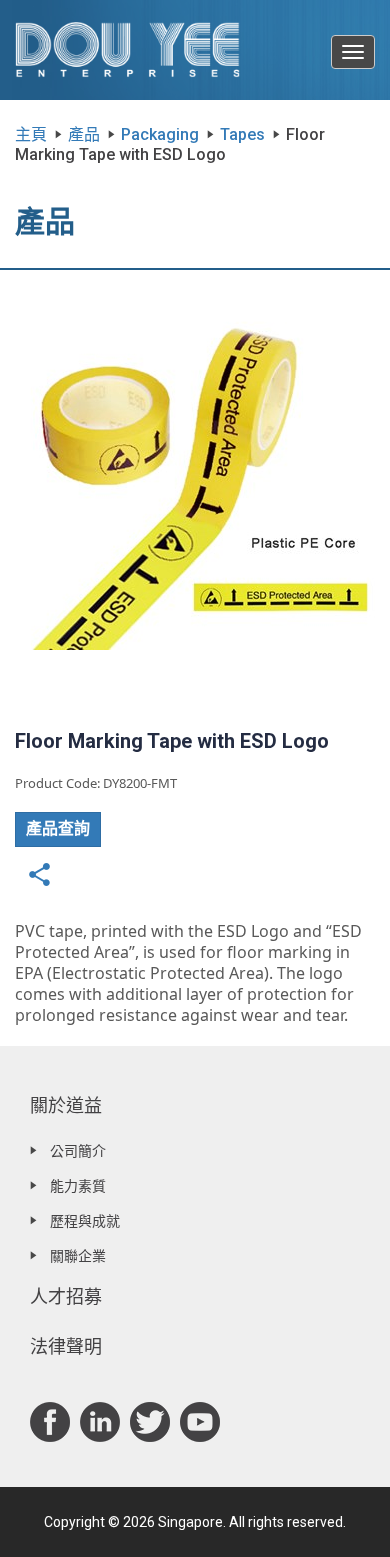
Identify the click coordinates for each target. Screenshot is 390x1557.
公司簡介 (78, 1151)
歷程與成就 (85, 1221)
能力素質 (78, 1186)
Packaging (160, 134)
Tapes (242, 134)
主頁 (31, 134)
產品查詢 (58, 828)
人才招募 (66, 1296)
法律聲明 (66, 1346)
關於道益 (66, 1105)
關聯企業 (78, 1256)
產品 (84, 134)
